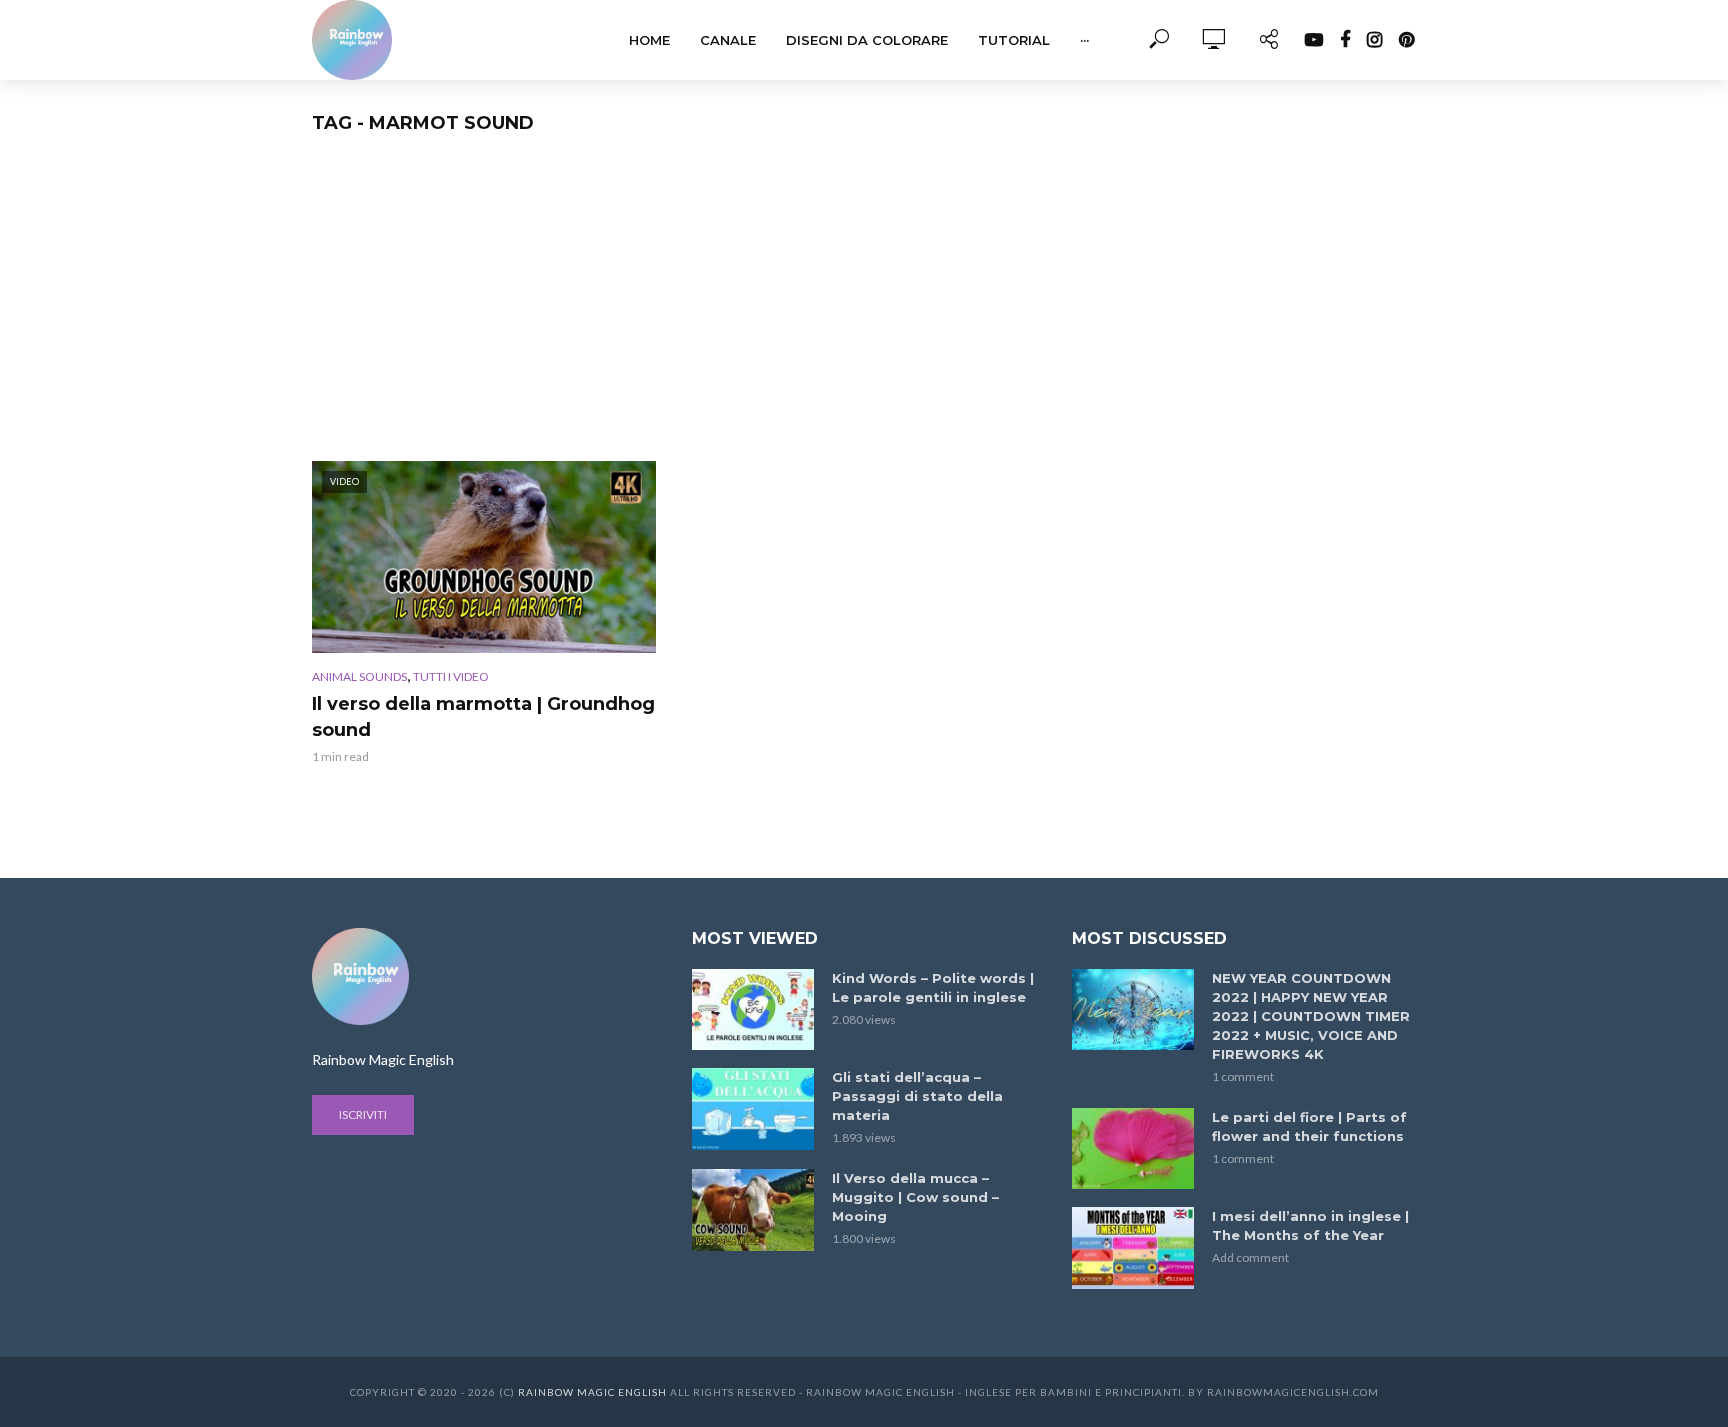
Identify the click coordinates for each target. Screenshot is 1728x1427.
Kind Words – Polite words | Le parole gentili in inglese (933, 987)
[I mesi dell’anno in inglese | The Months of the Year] (1133, 1247)
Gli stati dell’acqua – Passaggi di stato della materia (917, 1096)
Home (649, 40)
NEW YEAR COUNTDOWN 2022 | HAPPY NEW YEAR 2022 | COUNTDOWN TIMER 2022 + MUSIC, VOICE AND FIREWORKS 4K (1311, 1016)
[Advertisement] (864, 311)
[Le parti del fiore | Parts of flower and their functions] (1133, 1148)
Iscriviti (363, 1114)
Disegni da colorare (867, 40)
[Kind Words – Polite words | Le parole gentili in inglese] (753, 1009)
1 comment (1243, 1076)
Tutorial (1014, 40)
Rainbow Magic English (592, 1392)
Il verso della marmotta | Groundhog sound (483, 717)
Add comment (1250, 1257)
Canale (728, 40)
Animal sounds (359, 676)
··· (1084, 40)
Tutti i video (451, 676)
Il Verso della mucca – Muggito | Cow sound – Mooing (915, 1197)
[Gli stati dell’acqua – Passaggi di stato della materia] (753, 1108)
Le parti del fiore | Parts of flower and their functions (1309, 1126)
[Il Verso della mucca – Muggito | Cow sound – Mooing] (753, 1209)
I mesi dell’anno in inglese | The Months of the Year (1310, 1225)
